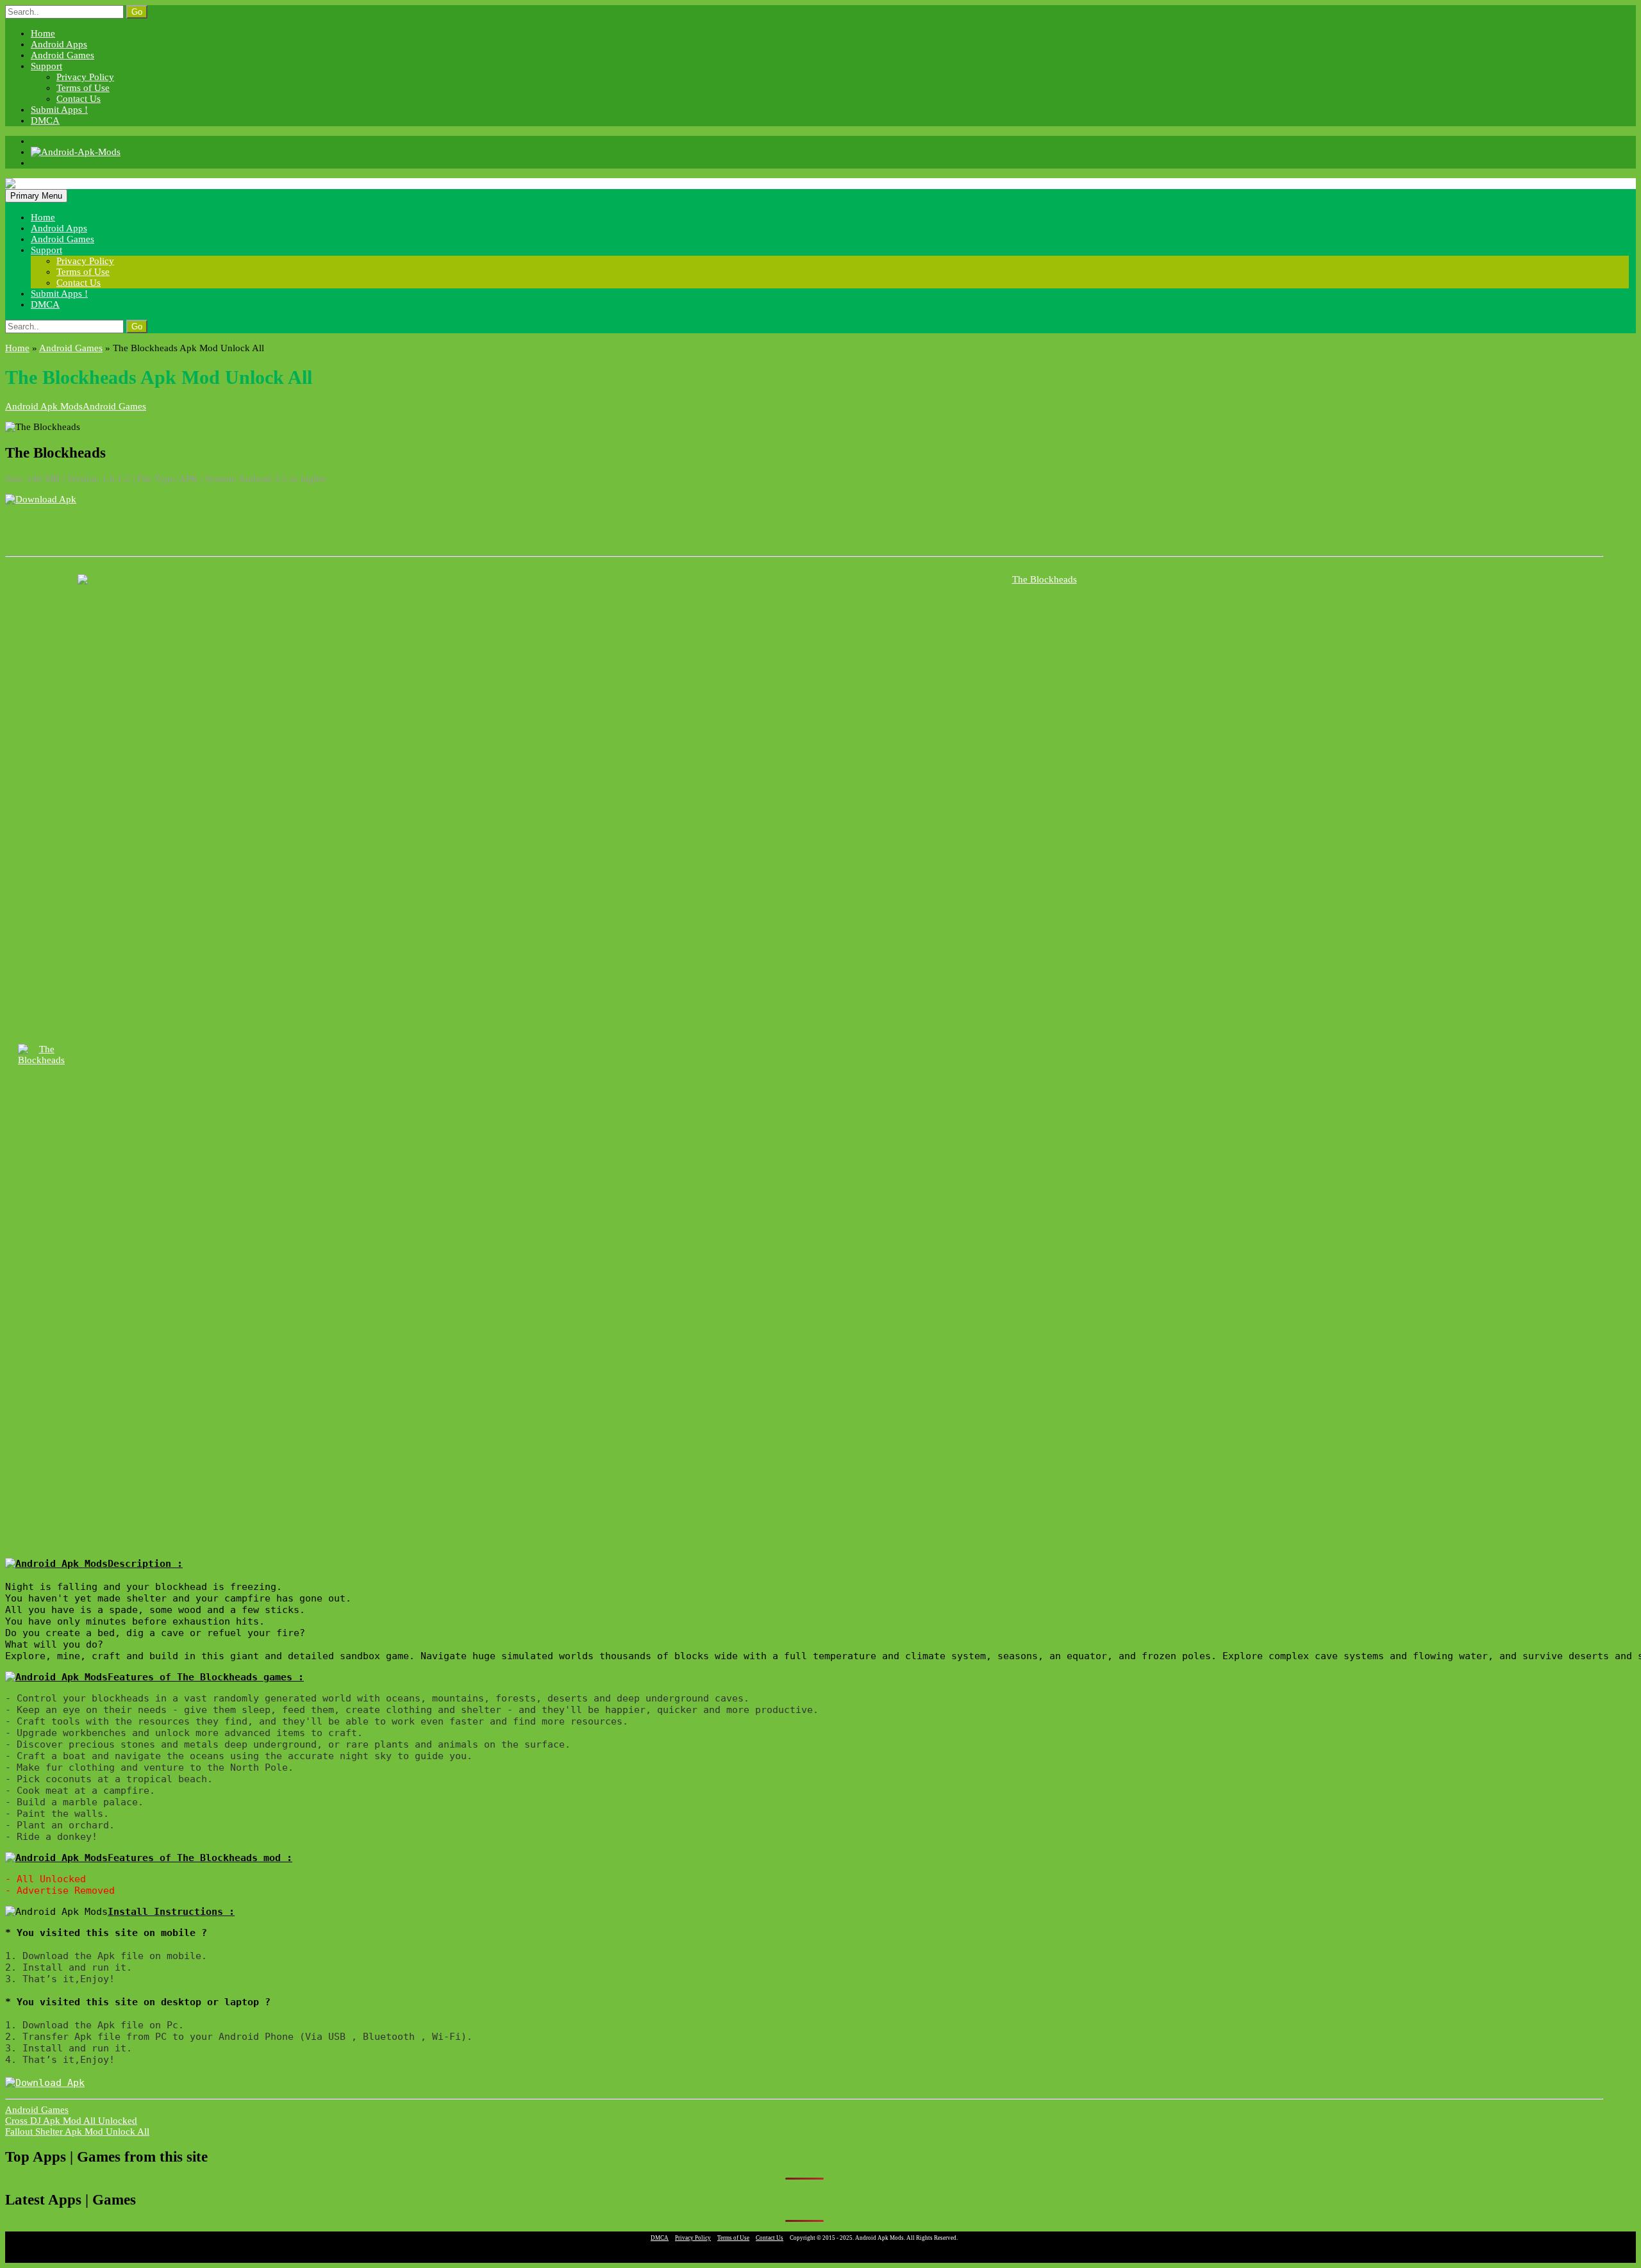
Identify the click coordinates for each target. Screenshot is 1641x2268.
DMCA (45, 120)
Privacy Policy (85, 77)
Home (43, 33)
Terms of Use (83, 88)
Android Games (62, 55)
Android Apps (59, 44)
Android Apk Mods (44, 406)
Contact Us (79, 99)
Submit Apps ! (59, 110)
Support (46, 66)
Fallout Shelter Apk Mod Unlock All (77, 2131)
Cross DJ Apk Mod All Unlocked (71, 2121)
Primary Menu (36, 196)
